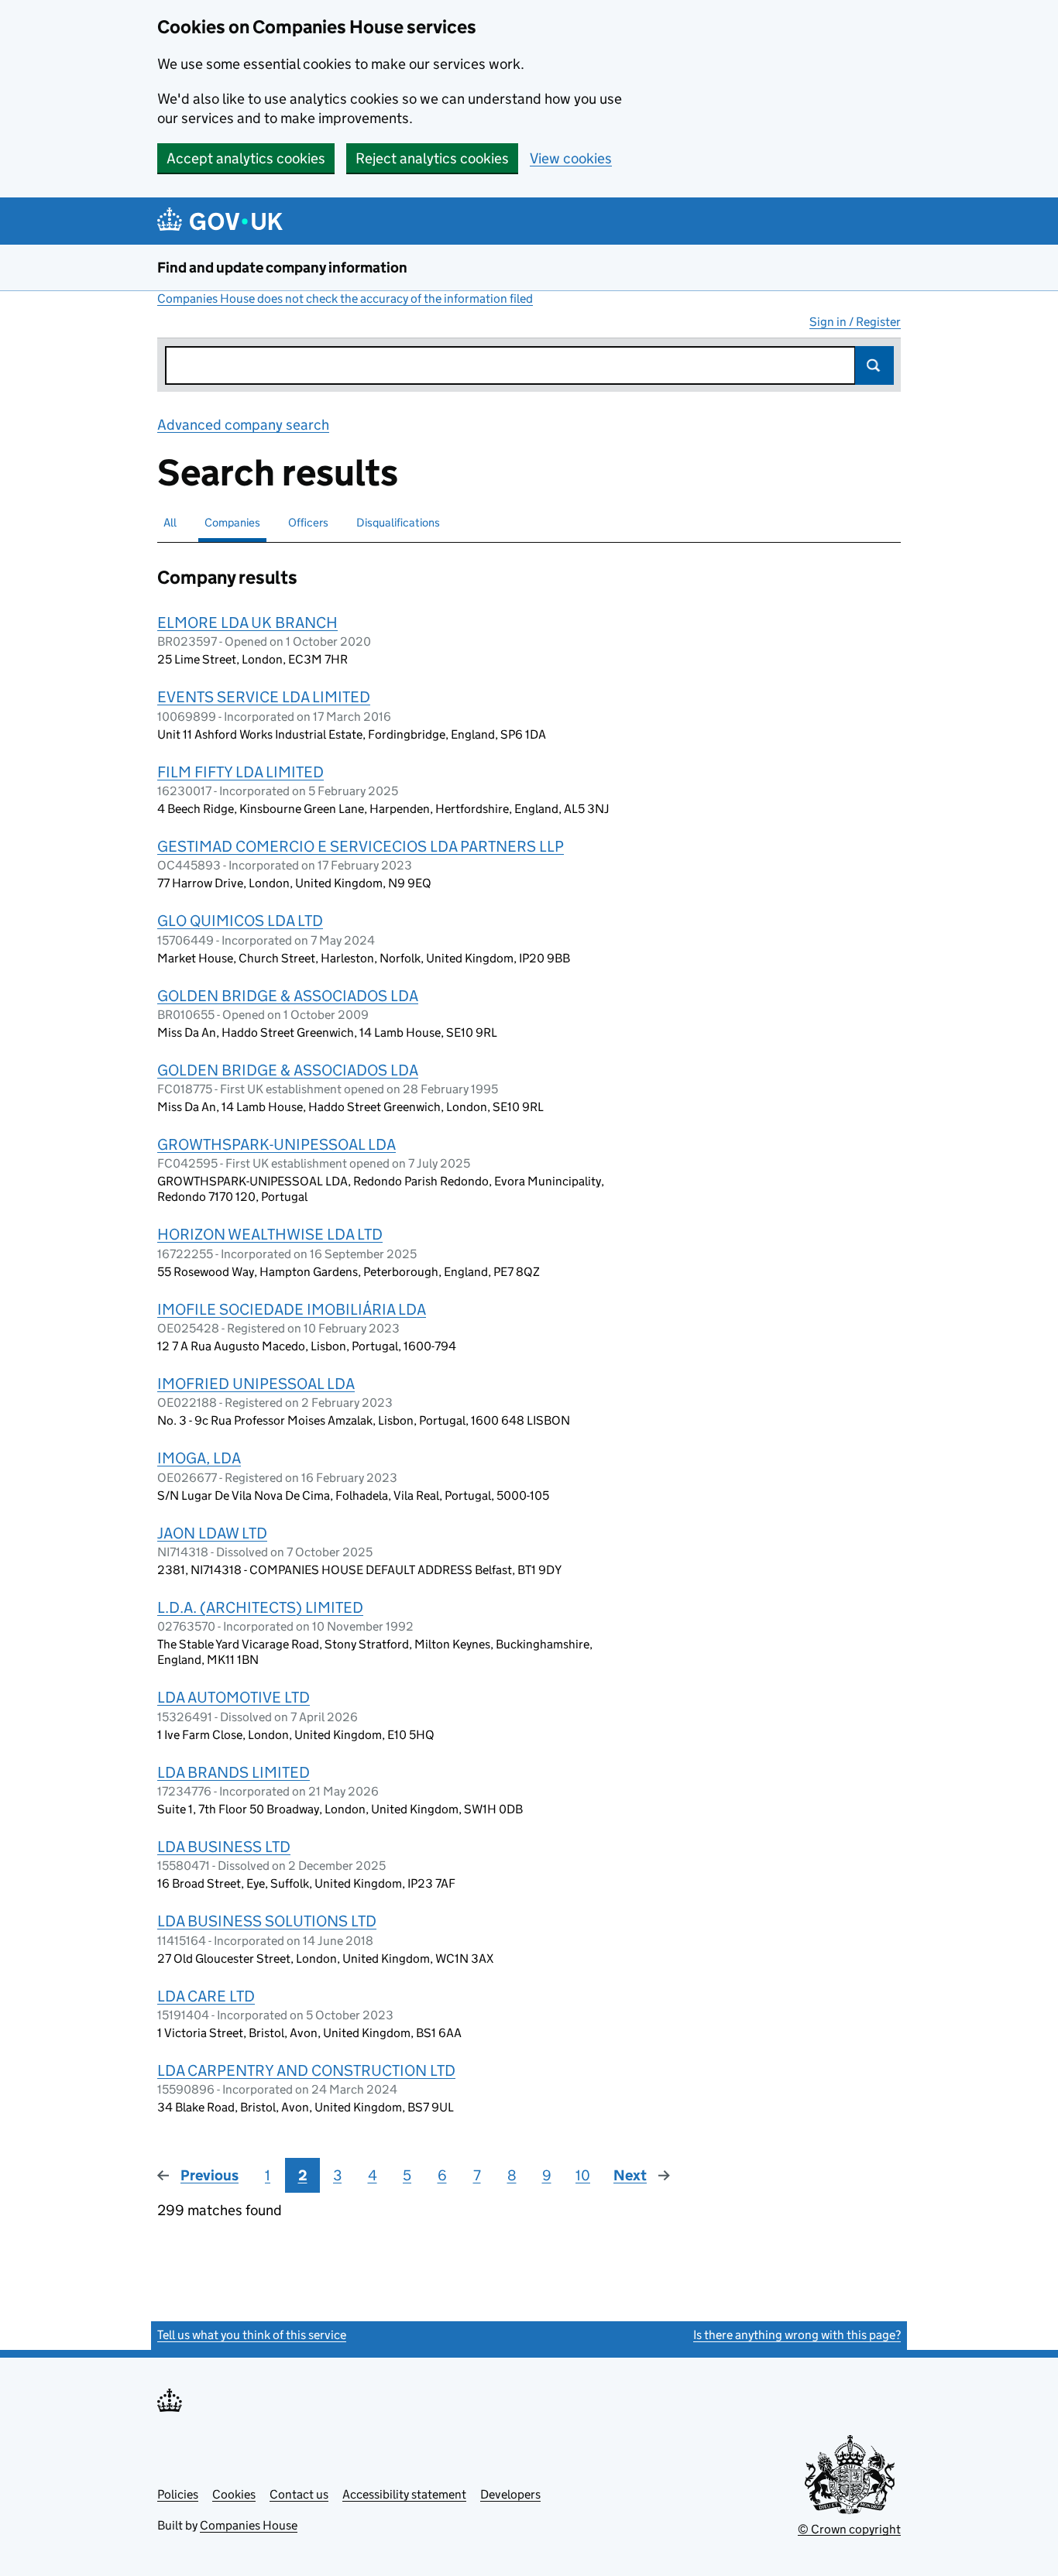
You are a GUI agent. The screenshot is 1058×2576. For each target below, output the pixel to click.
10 (583, 2175)
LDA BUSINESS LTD (224, 1847)
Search (874, 365)
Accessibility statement (404, 2494)
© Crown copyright (849, 2529)
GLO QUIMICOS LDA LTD (240, 921)
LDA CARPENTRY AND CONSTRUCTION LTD (306, 2070)
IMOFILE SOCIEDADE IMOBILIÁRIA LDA (292, 1309)
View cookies (571, 158)
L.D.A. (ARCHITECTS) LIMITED (260, 1607)
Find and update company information (282, 268)
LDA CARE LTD (206, 1996)
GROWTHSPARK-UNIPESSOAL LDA (277, 1144)
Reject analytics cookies (432, 158)
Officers (308, 522)
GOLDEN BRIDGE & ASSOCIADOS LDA (288, 996)
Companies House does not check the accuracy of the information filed (345, 298)
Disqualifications (398, 522)
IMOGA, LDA (199, 1458)
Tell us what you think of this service (252, 2335)
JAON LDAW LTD (212, 1533)
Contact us (299, 2494)
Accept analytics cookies (246, 158)
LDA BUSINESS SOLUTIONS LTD (267, 1921)
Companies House (249, 2525)
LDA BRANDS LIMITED (234, 1772)
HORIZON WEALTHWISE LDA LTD (270, 1234)
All (170, 522)
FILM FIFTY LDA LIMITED (240, 772)
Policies (178, 2494)
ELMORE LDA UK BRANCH (247, 623)
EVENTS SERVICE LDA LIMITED (264, 697)
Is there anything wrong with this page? (797, 2335)
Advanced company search (243, 425)
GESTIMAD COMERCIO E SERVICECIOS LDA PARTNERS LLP (361, 846)
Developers (510, 2494)
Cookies (234, 2494)
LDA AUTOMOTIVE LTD (234, 1697)
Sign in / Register (855, 322)
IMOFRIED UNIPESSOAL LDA (256, 1384)
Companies (232, 522)
